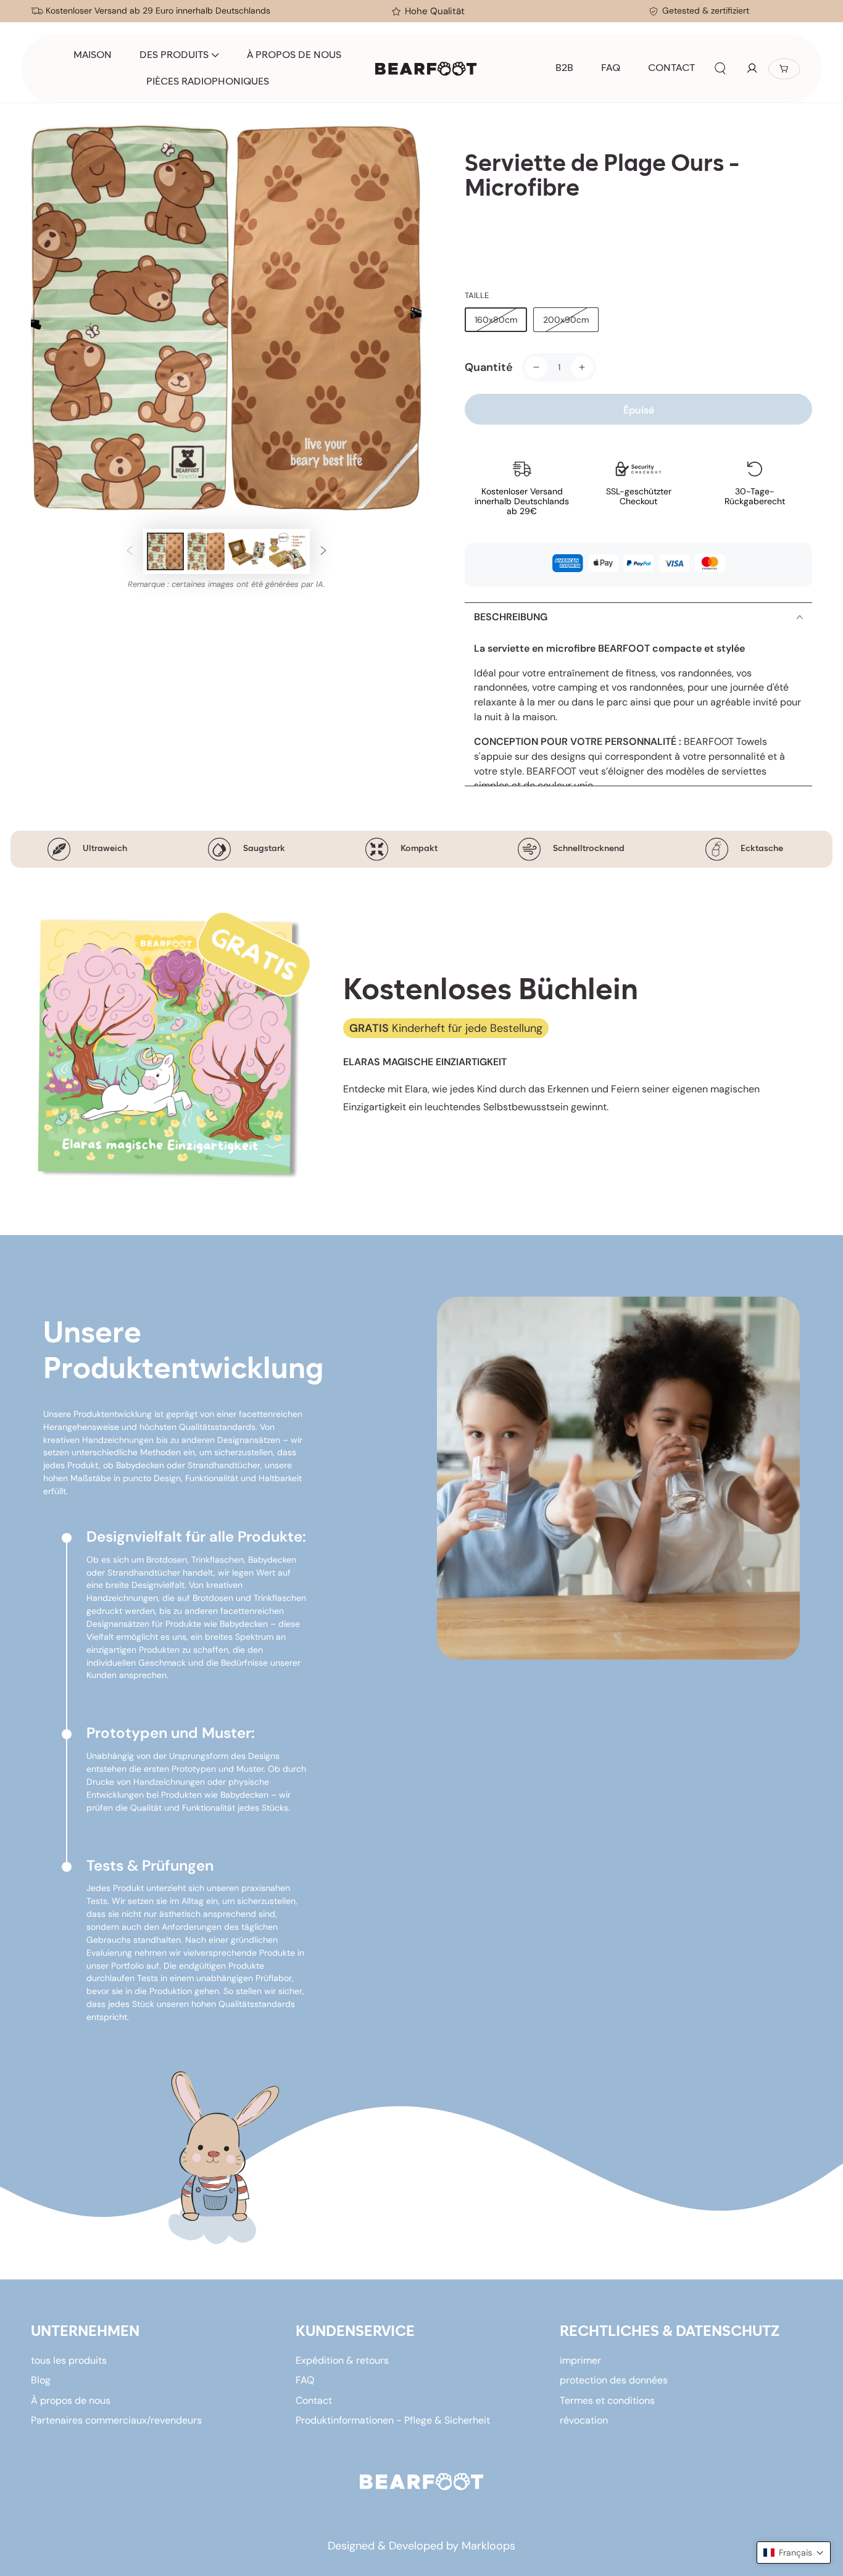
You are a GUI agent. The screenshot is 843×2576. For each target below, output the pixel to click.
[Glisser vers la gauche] (130, 551)
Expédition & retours (342, 2360)
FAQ (305, 2380)
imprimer (580, 2360)
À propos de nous (71, 2400)
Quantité (489, 367)
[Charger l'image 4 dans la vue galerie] (288, 551)
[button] (720, 69)
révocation (584, 2420)
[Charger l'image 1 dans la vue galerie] (165, 551)
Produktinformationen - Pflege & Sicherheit (393, 2420)
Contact (314, 2400)
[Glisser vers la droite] (323, 551)
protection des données (614, 2380)
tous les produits (69, 2360)
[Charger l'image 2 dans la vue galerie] (206, 551)
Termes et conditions (607, 2400)
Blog (41, 2380)
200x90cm (566, 320)
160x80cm (496, 320)
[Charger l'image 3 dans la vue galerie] (247, 551)
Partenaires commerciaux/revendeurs (116, 2420)
